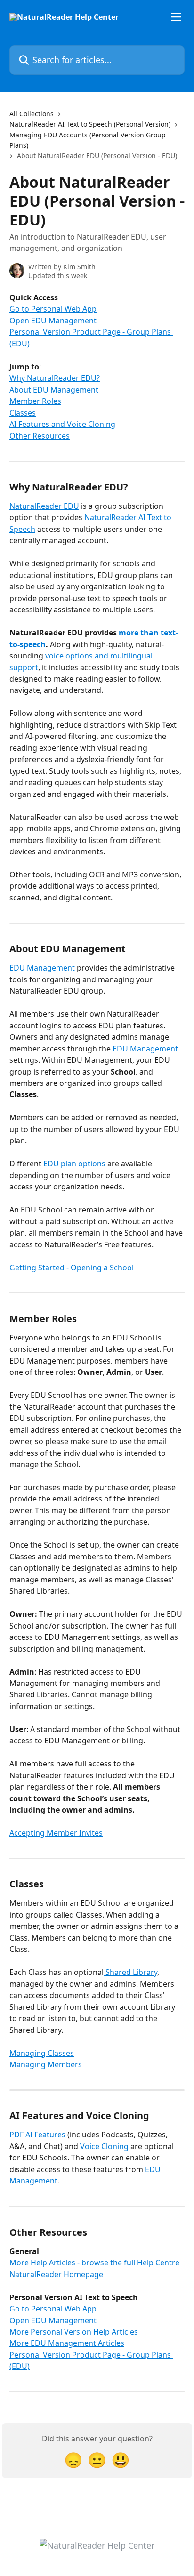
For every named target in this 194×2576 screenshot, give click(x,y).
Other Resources (40, 436)
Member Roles (35, 401)
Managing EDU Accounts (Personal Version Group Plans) (88, 140)
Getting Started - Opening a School (72, 1268)
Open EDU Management (53, 321)
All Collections (32, 114)
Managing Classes (42, 2053)
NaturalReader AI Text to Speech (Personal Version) (90, 124)
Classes (23, 413)
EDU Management (42, 968)
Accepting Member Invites (56, 1833)
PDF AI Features (37, 2135)
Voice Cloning (104, 2146)
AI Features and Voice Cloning (62, 424)
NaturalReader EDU (44, 506)
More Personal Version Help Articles (74, 2332)
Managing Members (46, 2064)
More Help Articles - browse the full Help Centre (94, 2263)
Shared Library (130, 1972)
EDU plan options (74, 1164)
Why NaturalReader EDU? (55, 378)
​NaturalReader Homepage (56, 2274)
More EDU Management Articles (67, 2343)
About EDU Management (54, 390)
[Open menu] (176, 17)
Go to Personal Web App (53, 309)
